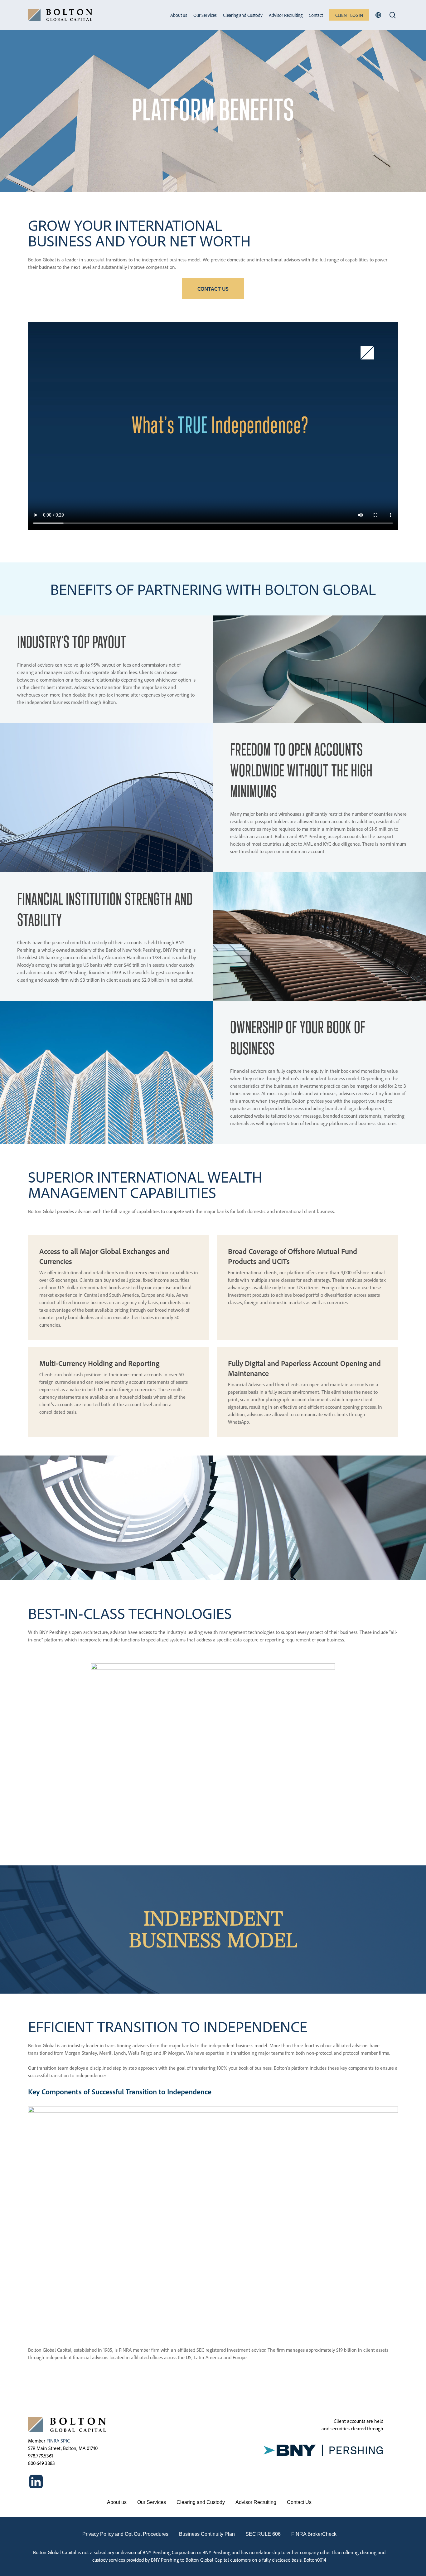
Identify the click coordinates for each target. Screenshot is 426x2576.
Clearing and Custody (201, 2502)
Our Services (152, 2502)
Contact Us (299, 2502)
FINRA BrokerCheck (314, 2534)
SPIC (65, 2441)
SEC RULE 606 (263, 2534)
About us (117, 2502)
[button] (213, 289)
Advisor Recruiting (256, 2502)
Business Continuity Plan (207, 2534)
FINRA (53, 2441)
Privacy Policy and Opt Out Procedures (125, 2534)
